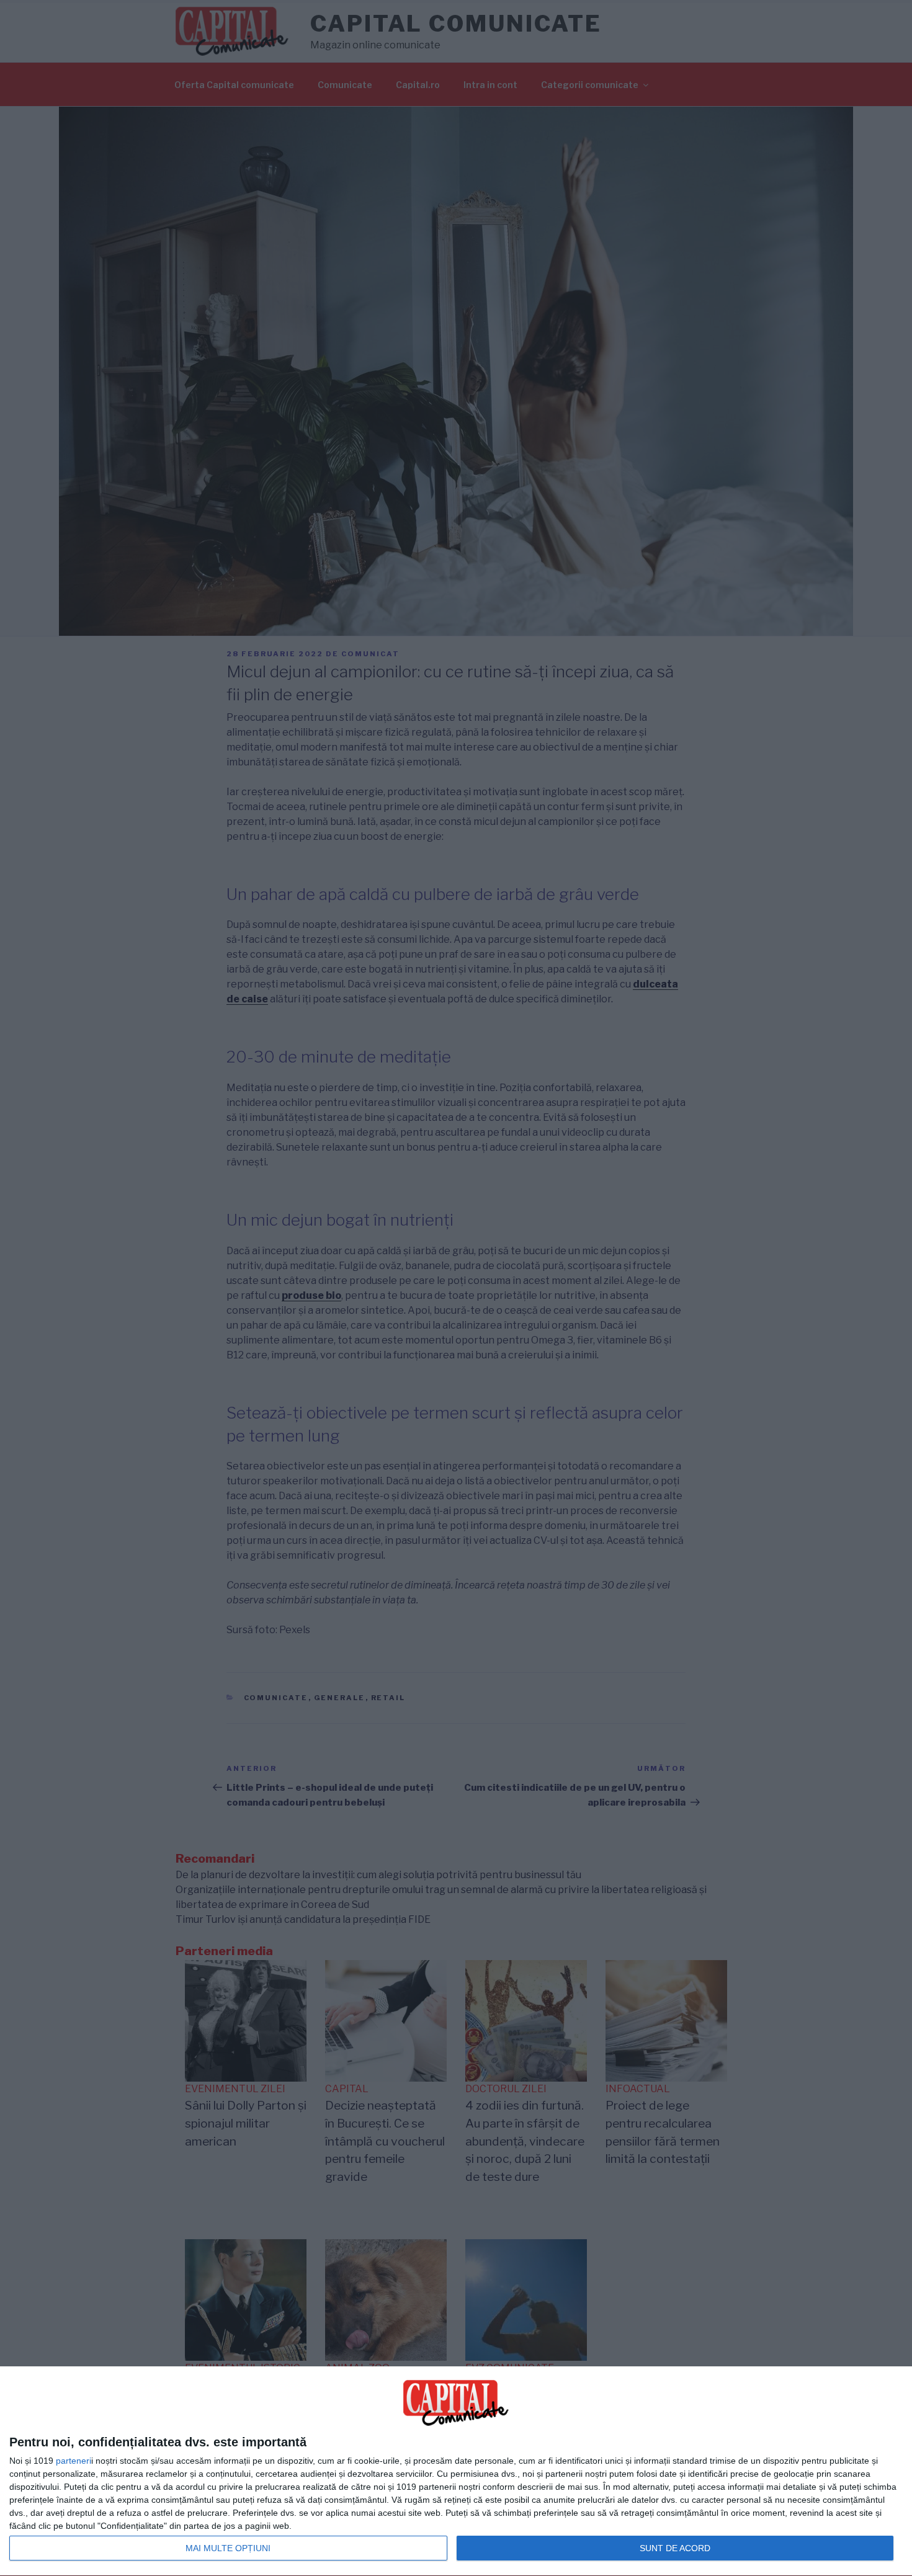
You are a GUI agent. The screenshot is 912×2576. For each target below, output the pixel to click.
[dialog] (456, 2471)
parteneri (74, 2461)
